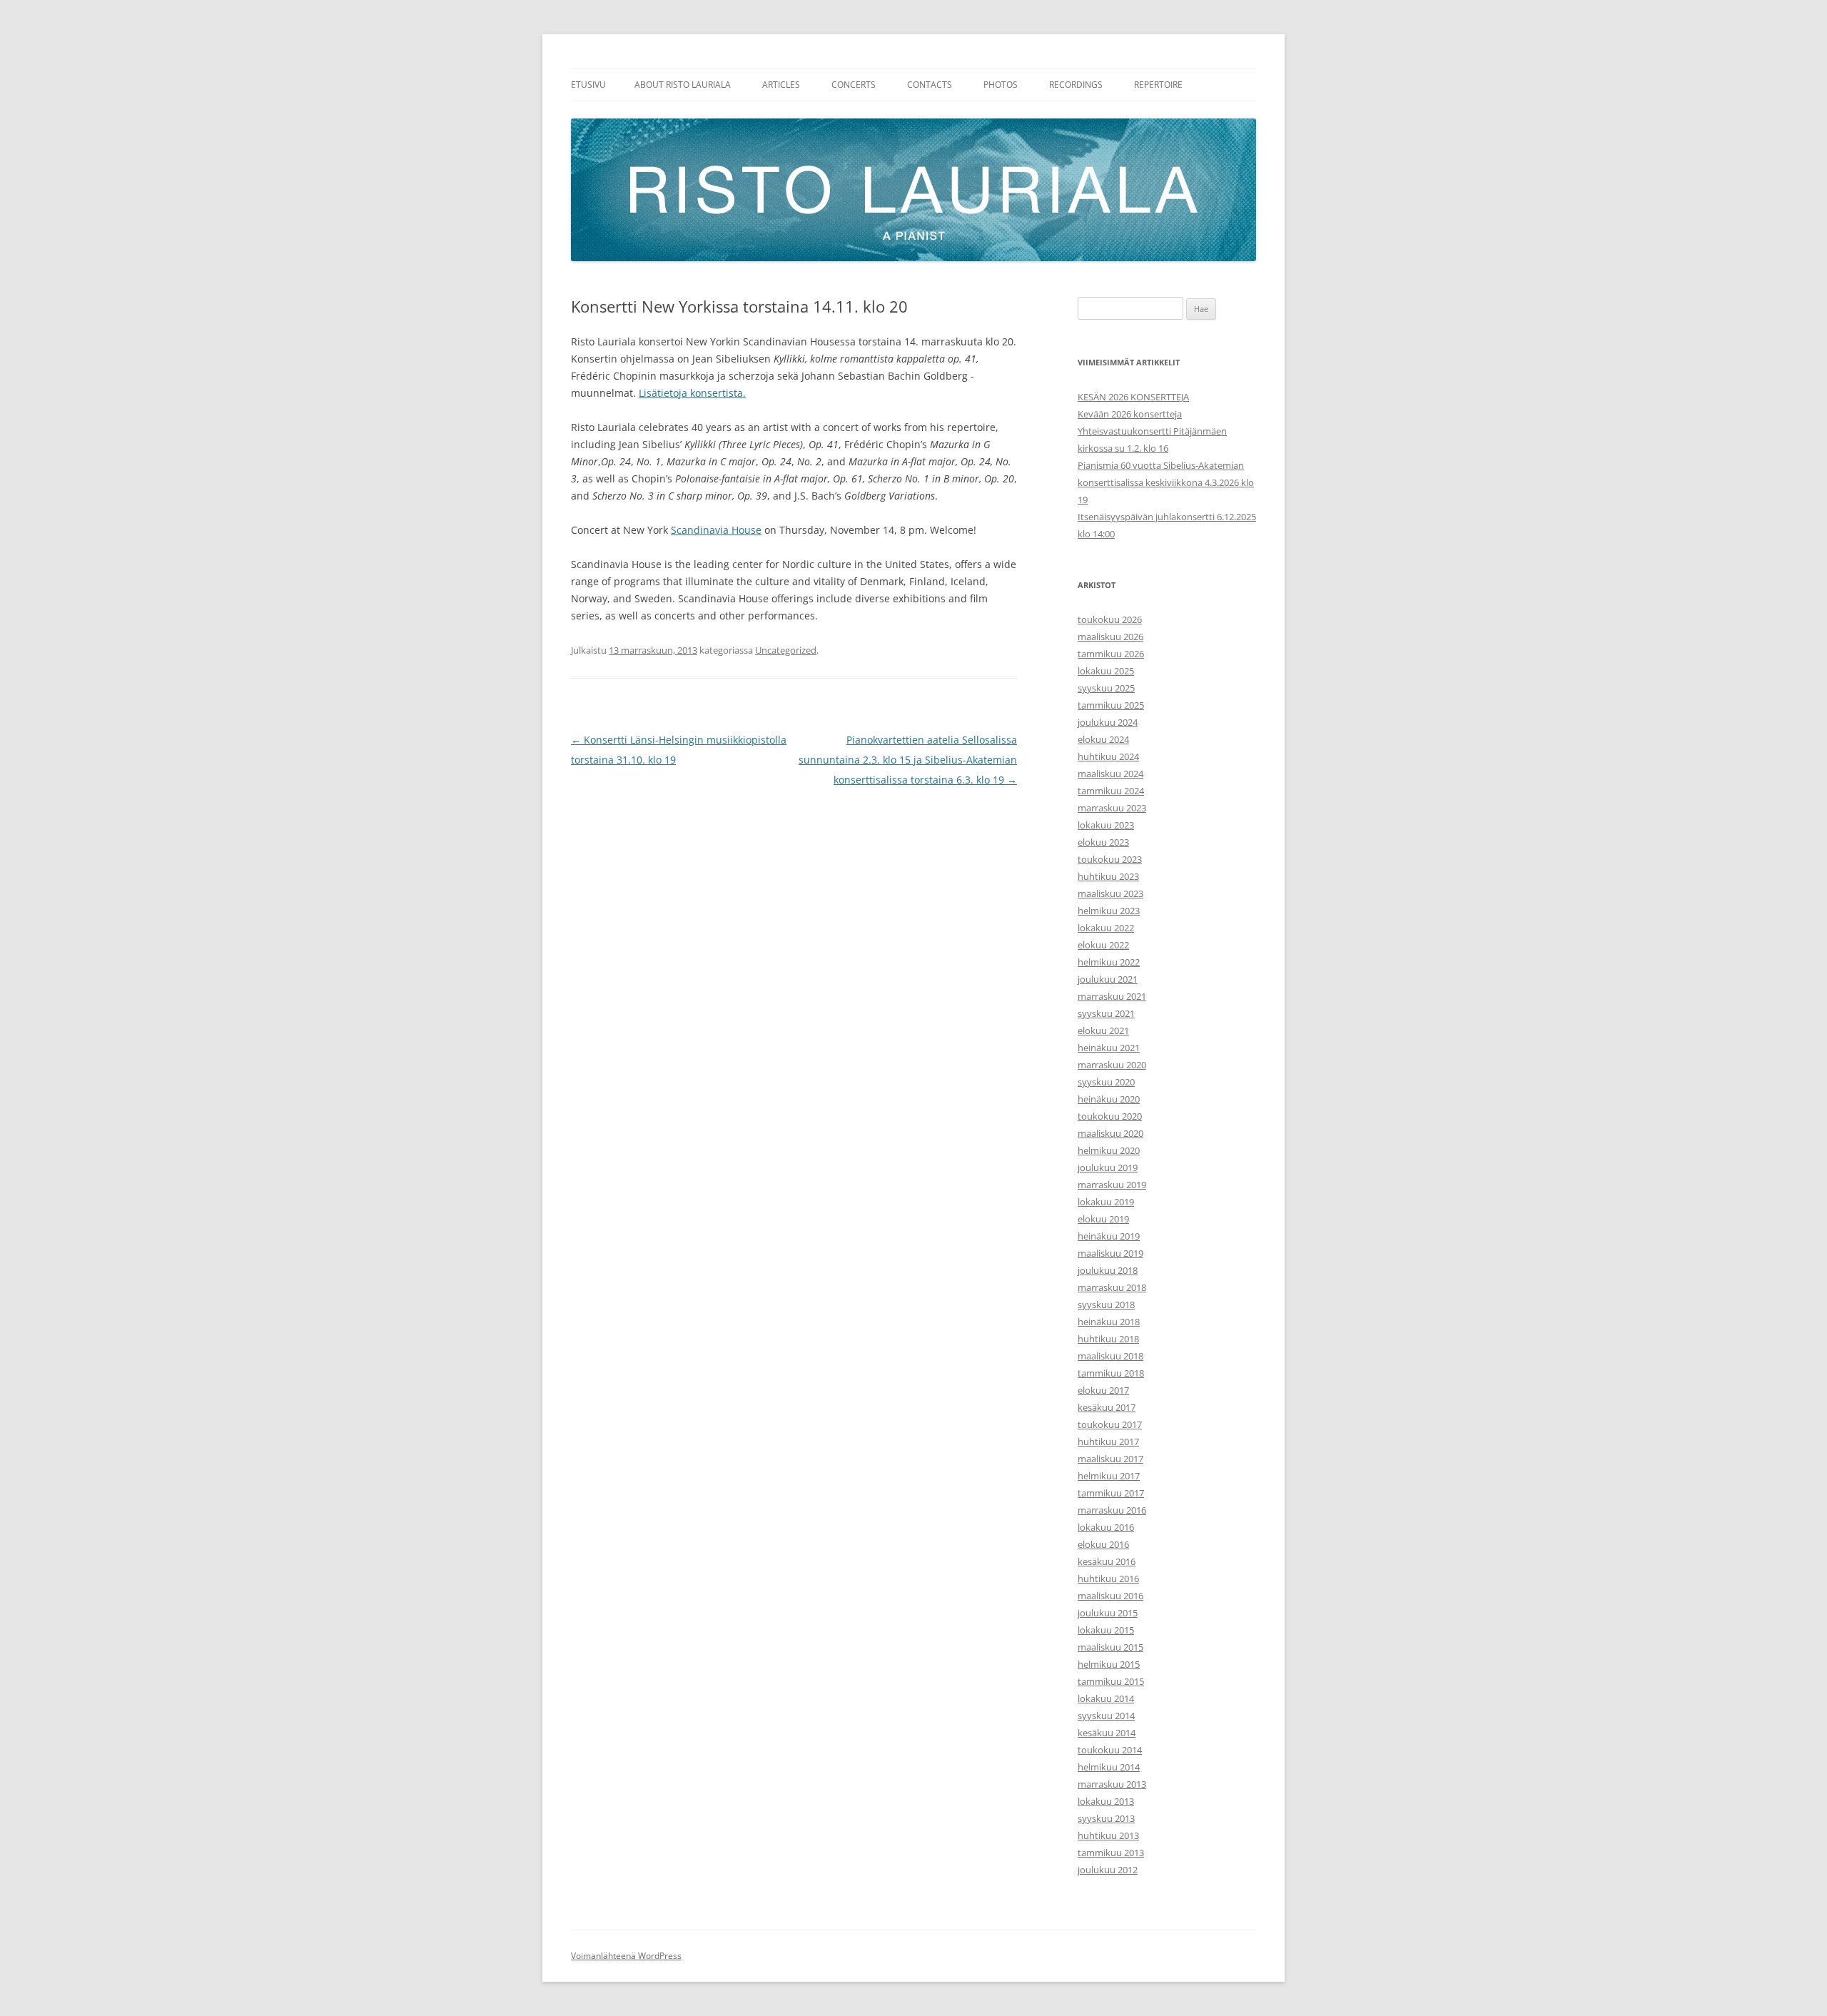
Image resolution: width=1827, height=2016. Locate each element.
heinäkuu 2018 (1109, 1322)
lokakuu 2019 (1106, 1202)
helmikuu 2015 (1109, 1664)
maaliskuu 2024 (1110, 774)
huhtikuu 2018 (1108, 1339)
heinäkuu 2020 (1109, 1099)
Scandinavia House (716, 530)
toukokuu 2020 (1110, 1116)
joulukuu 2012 (1108, 1870)
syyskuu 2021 (1106, 1013)
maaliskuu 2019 (1110, 1253)
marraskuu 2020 (1112, 1065)
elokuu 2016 (1103, 1544)
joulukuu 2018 (1108, 1270)
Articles (781, 85)
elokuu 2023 (1103, 842)
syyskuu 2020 (1106, 1082)
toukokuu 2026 (1110, 619)
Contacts (930, 85)
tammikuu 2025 (1111, 705)
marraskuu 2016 (1112, 1510)
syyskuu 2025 (1106, 688)
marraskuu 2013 (1112, 1784)
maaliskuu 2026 (1110, 637)
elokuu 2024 (1103, 739)
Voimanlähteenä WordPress (626, 1956)
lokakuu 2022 (1106, 928)
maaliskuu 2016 (1110, 1596)
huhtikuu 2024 (1108, 756)
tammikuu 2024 (1111, 791)
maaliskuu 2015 (1110, 1647)
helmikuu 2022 (1109, 962)
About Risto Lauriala (683, 85)
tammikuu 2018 (1111, 1373)
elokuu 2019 (1103, 1219)
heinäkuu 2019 (1109, 1236)
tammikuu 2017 (1111, 1493)
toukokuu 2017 (1110, 1424)
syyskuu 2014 (1106, 1716)
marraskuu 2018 (1112, 1287)
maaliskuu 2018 (1110, 1356)
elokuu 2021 (1103, 1030)
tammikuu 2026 (1111, 654)
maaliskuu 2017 (1110, 1459)
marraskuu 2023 (1112, 808)
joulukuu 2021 (1108, 979)
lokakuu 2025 (1106, 671)
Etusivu (588, 85)
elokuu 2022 (1103, 945)
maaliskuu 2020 (1110, 1133)
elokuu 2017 (1103, 1390)
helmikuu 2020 (1109, 1150)
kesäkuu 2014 (1107, 1733)
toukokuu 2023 (1110, 859)
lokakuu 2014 (1106, 1698)
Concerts (854, 85)
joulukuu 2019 (1108, 1167)
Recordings (1076, 85)
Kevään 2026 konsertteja (1130, 414)
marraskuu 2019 (1112, 1185)
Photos (1001, 85)
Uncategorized (786, 650)
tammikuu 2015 (1111, 1681)
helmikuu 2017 (1109, 1476)
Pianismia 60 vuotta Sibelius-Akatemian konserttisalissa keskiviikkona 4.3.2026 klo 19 (1166, 482)
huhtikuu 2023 (1108, 876)
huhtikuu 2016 (1108, 1579)
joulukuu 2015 (1108, 1613)
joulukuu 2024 (1108, 722)
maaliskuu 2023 (1110, 893)
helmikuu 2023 (1109, 911)
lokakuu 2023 (1106, 825)
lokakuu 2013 (1106, 1801)
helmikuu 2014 (1109, 1767)
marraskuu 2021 (1112, 996)
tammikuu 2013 (1111, 1853)
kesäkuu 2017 (1107, 1407)
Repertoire (1158, 85)
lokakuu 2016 (1106, 1527)
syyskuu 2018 (1106, 1305)
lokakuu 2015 (1106, 1630)
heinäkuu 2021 (1109, 1048)
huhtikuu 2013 (1108, 1835)
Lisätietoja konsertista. (692, 393)
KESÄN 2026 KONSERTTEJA (1133, 397)
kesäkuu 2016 (1107, 1561)
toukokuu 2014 (1110, 1750)
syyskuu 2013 (1106, 1818)
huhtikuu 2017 (1108, 1442)
